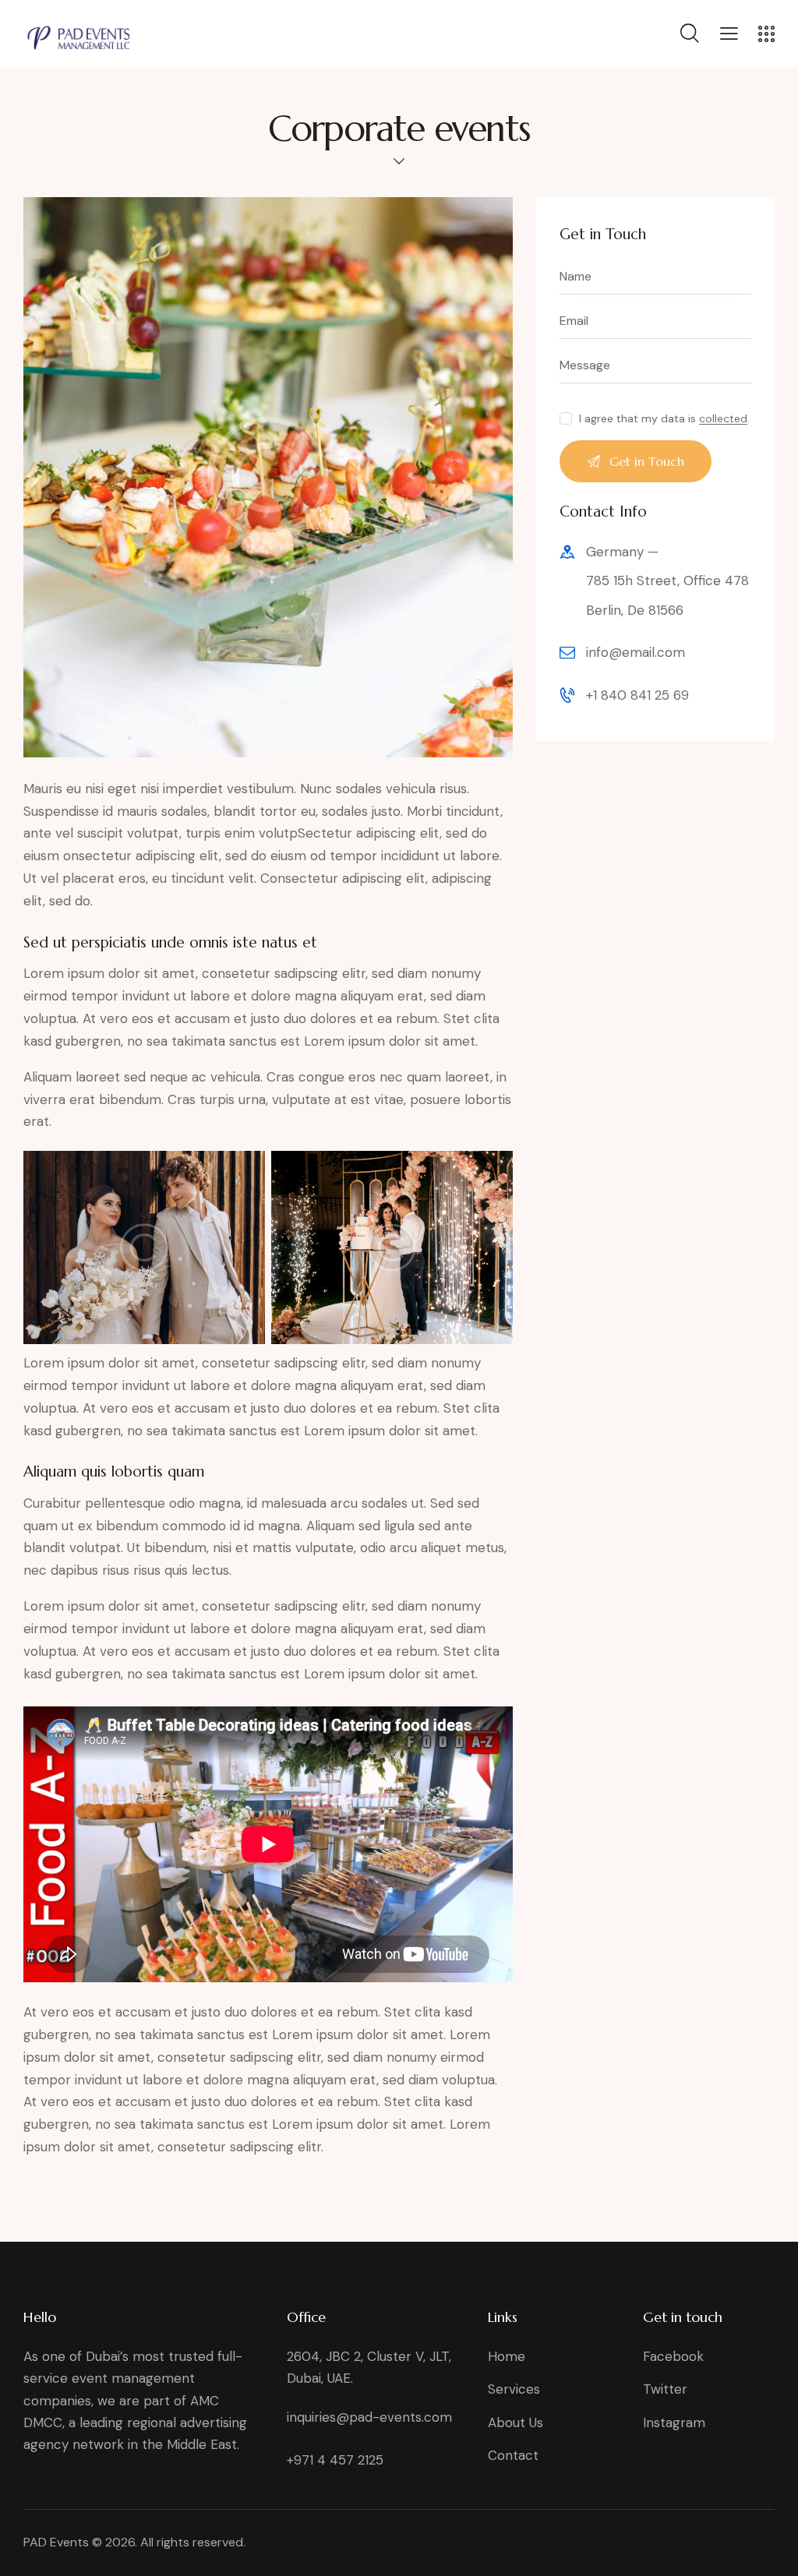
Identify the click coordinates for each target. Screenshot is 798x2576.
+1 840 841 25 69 (637, 695)
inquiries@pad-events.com (369, 2417)
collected (723, 419)
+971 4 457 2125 (335, 2460)
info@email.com (636, 652)
